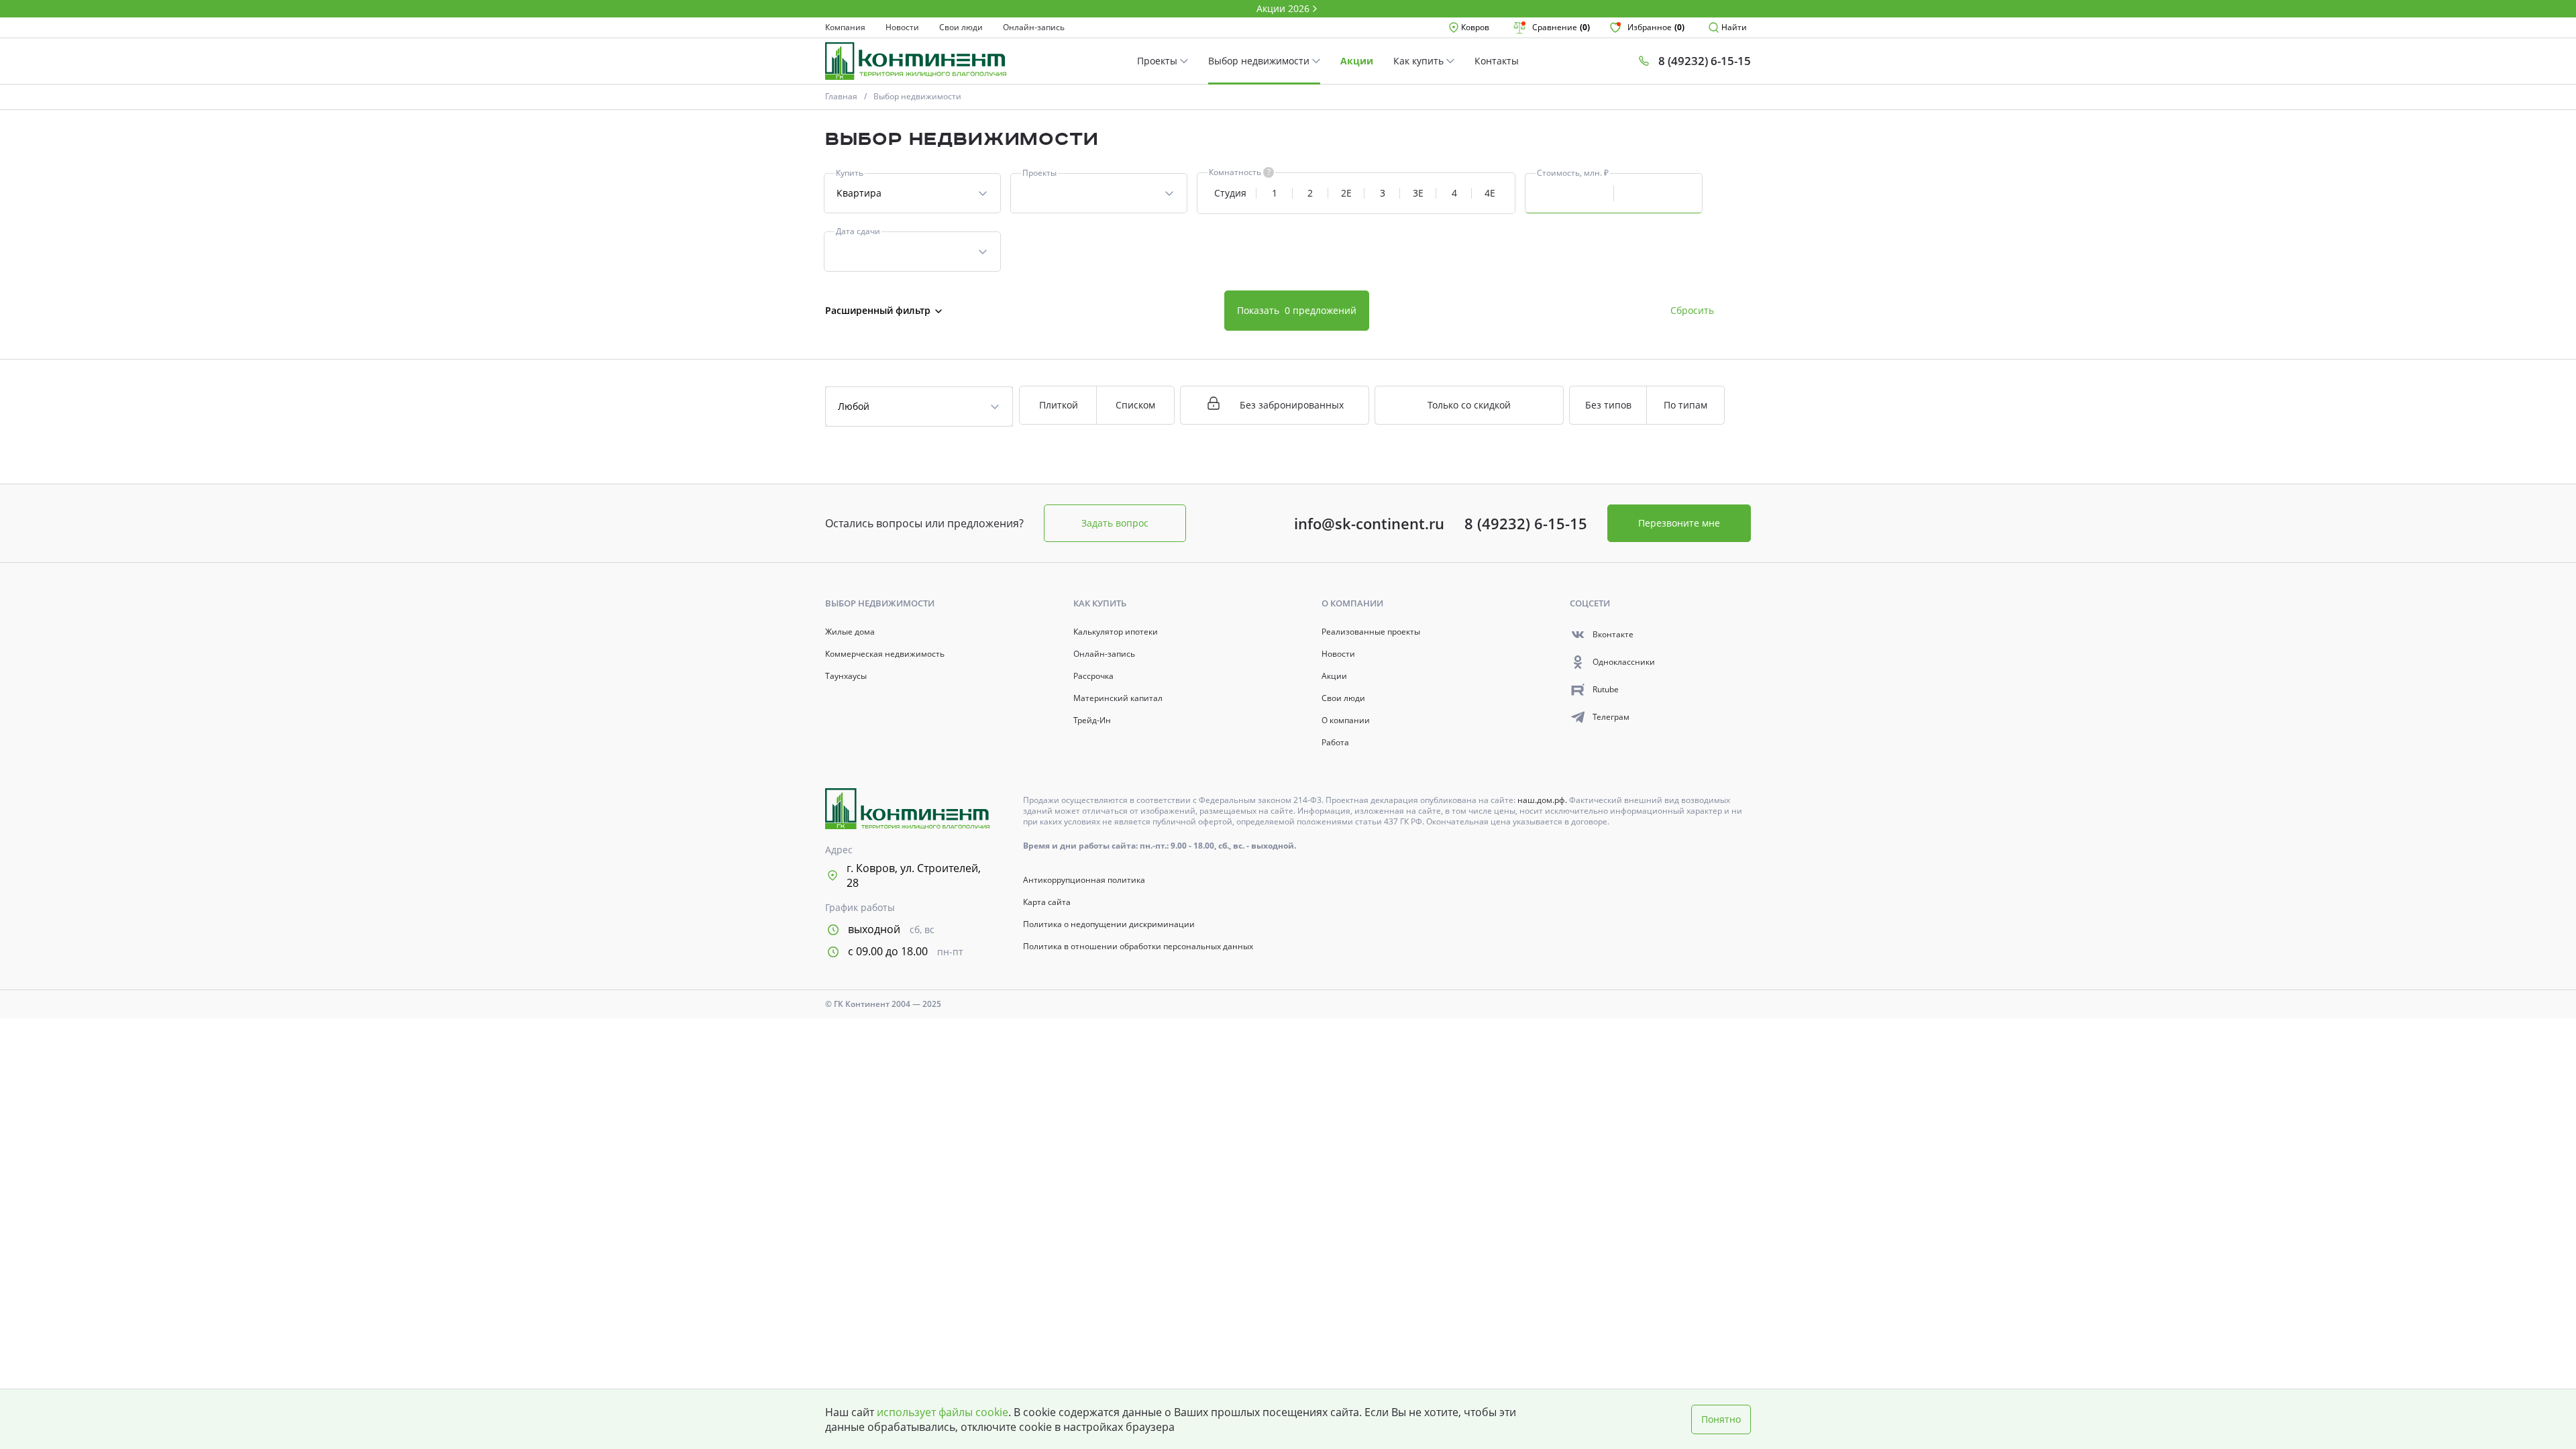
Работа (1335, 743)
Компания (845, 28)
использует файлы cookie (943, 1412)
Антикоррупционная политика (1084, 880)
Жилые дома (850, 632)
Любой (854, 406)
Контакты (1497, 61)
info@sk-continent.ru (1369, 523)
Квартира (859, 193)
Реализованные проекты (1371, 632)
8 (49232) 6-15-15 (1526, 523)
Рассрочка (1093, 676)
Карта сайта (1047, 902)
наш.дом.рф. (1543, 800)
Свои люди (961, 28)
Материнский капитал (1118, 698)
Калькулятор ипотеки (1116, 632)
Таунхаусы (846, 676)
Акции (1357, 61)
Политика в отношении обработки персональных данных (1138, 947)
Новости (902, 28)
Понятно (1721, 1419)
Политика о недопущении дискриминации (1109, 924)
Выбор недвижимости (1260, 61)
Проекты (1159, 61)
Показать (1297, 310)
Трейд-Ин (1092, 720)
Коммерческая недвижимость (885, 654)
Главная (841, 96)
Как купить (1420, 61)
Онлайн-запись (1034, 28)
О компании (1346, 720)
